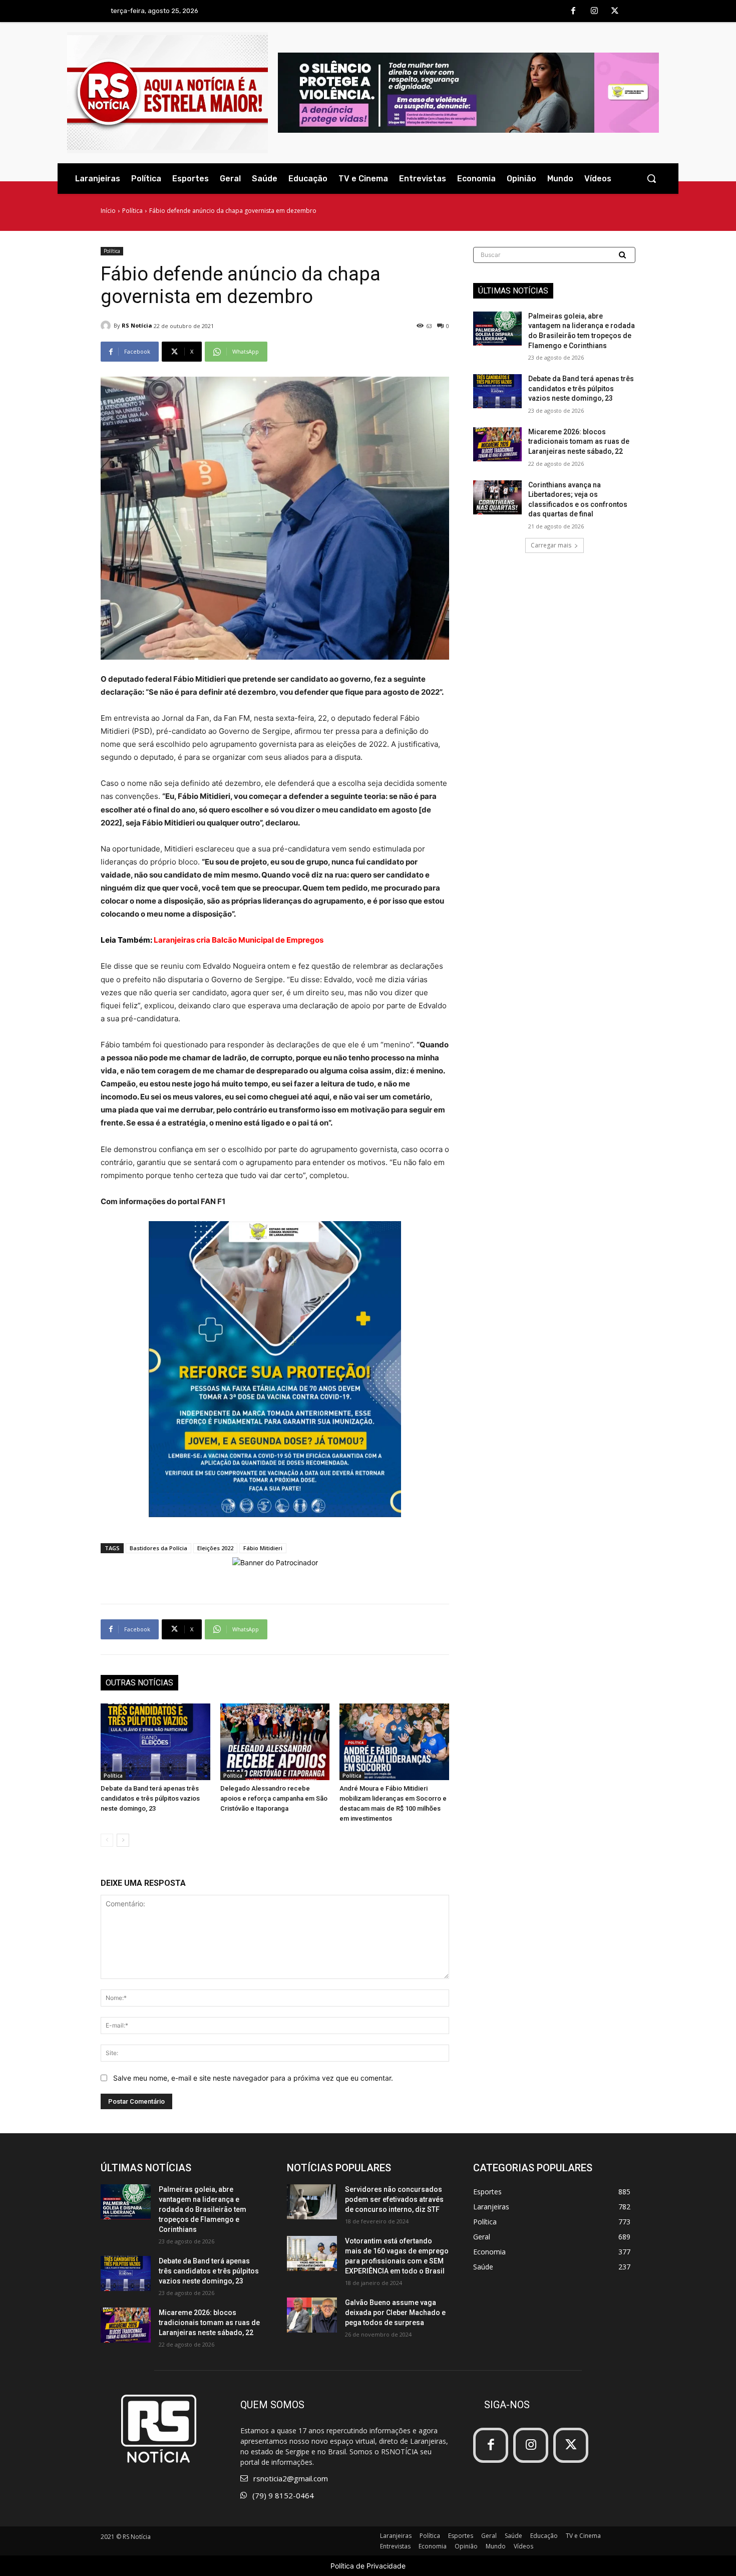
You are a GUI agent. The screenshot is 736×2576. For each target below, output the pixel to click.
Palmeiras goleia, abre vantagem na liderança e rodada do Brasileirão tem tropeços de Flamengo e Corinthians (203, 2209)
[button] (651, 178)
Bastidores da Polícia (158, 1548)
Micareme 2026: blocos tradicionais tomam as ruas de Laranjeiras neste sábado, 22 (579, 442)
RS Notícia (137, 325)
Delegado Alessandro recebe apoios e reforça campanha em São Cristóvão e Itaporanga (274, 1798)
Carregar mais (551, 545)
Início (108, 211)
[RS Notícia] (107, 326)
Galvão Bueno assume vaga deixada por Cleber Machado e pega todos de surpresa (395, 2313)
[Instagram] (594, 12)
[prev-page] (107, 1840)
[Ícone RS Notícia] (167, 93)
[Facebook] (573, 12)
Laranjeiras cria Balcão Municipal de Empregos (239, 940)
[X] (615, 12)
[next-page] (123, 1840)
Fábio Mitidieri (263, 1548)
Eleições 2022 (215, 1548)
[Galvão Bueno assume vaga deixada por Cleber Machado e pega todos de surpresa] (312, 2315)
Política (132, 211)
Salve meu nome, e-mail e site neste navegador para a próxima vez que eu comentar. (253, 2078)
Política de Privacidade (368, 2566)
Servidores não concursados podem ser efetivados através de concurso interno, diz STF (394, 2199)
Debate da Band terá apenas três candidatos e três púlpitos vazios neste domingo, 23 (150, 1798)
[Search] (623, 255)
